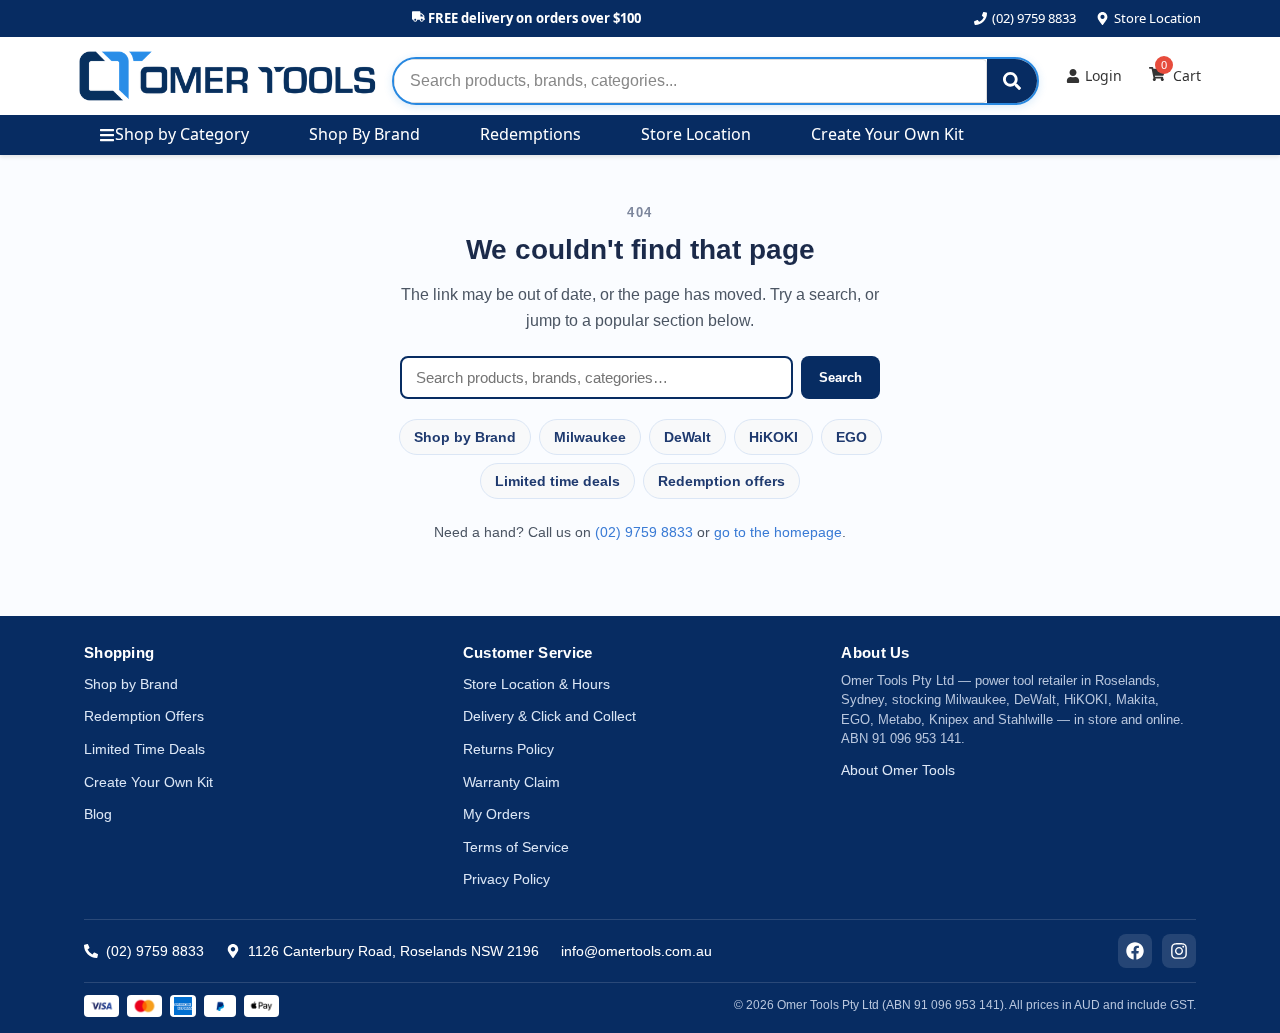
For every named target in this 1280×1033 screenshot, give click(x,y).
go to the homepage (778, 532)
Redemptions (530, 134)
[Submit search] (1012, 81)
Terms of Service (516, 847)
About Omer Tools (898, 770)
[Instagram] (1179, 951)
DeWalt (687, 437)
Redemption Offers (144, 716)
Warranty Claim (511, 782)
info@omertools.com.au (636, 951)
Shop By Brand (364, 134)
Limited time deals (557, 481)
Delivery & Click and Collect (549, 716)
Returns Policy (508, 749)
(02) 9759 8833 (1034, 18)
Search (840, 377)
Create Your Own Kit (887, 134)
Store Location (1157, 18)
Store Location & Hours (536, 684)
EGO (851, 437)
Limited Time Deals (144, 749)
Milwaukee (590, 437)
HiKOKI (773, 437)
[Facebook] (1135, 951)
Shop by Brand (465, 437)
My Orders (496, 814)
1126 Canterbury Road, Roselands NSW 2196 (393, 951)
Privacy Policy (506, 879)
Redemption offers (721, 481)
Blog (98, 814)
